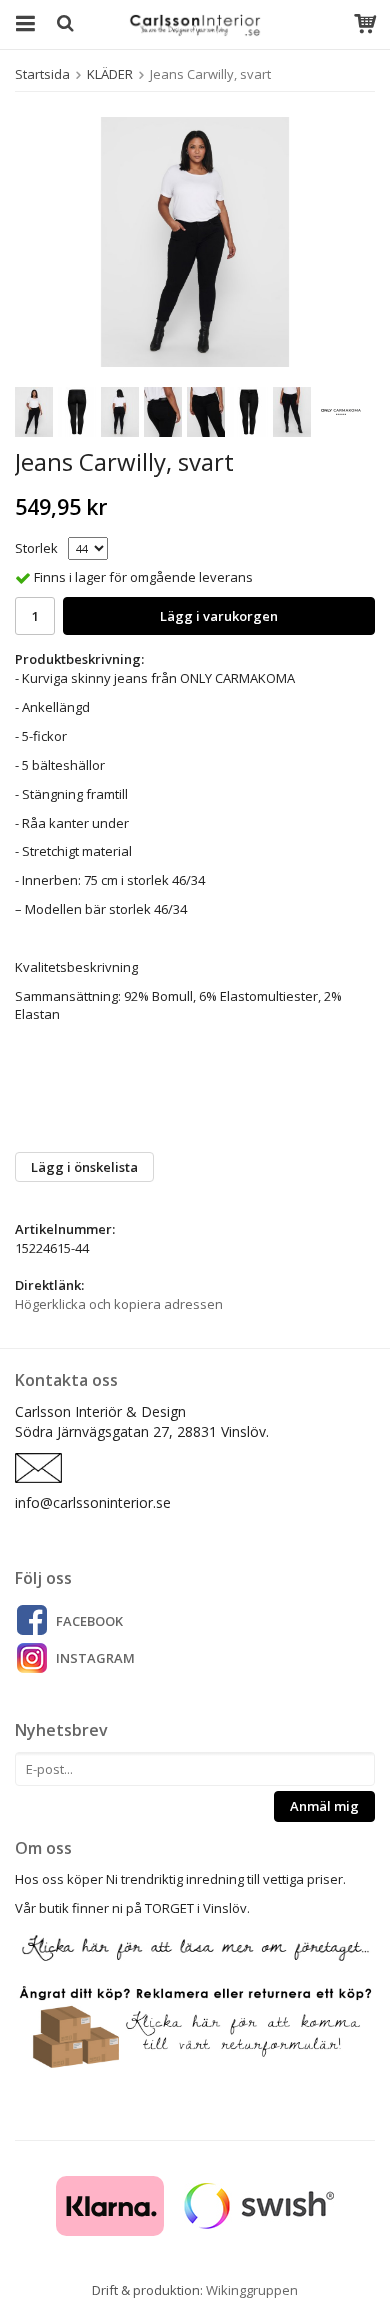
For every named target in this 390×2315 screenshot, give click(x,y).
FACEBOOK (89, 1621)
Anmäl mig (324, 1806)
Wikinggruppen (252, 2290)
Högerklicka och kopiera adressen (119, 1304)
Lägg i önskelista (84, 1167)
